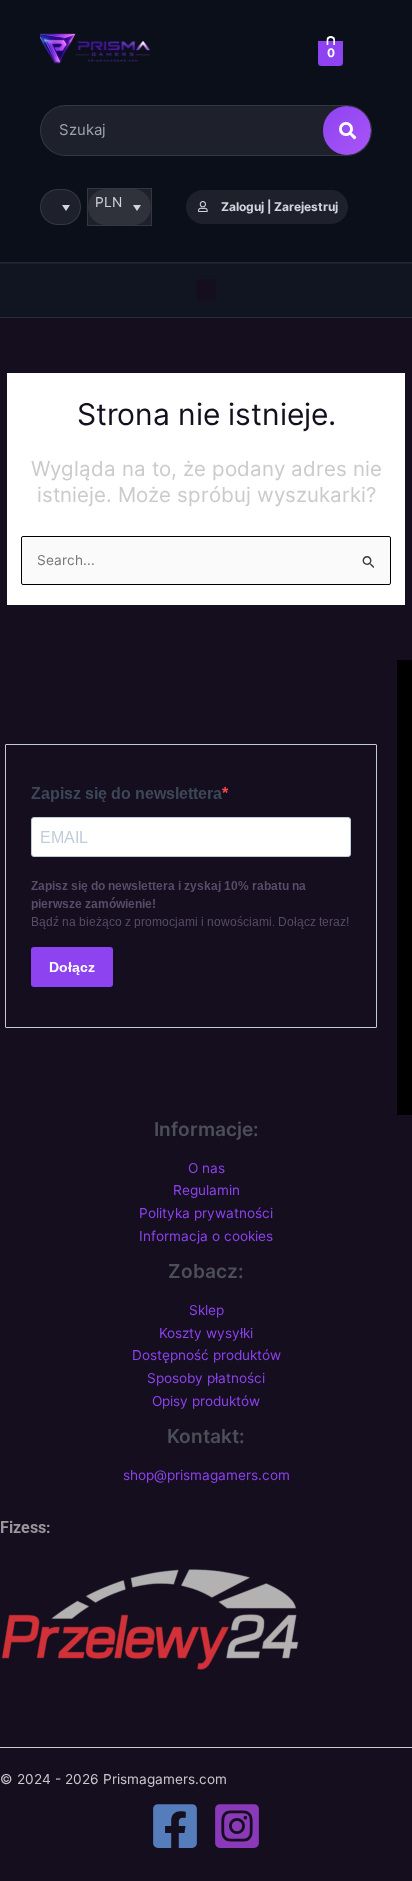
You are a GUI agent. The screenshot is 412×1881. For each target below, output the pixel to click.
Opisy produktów (206, 1401)
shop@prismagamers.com (206, 1475)
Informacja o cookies (206, 1236)
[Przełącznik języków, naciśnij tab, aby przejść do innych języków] (60, 207)
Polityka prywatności (206, 1213)
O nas (206, 1168)
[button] (206, 290)
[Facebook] (175, 1826)
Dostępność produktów (206, 1355)
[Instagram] (237, 1826)
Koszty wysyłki (206, 1333)
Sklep (206, 1310)
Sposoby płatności (206, 1378)
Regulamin (206, 1190)
